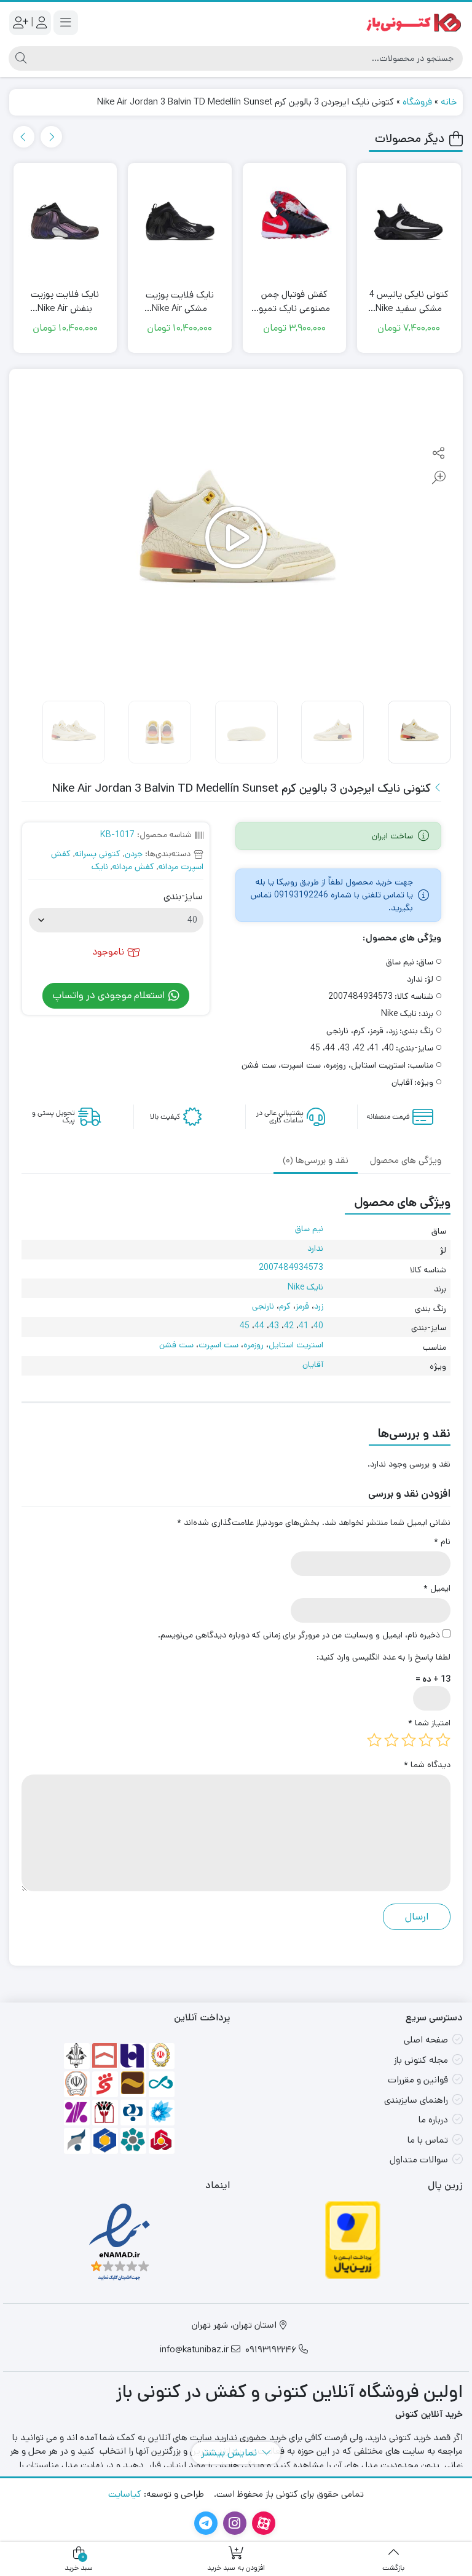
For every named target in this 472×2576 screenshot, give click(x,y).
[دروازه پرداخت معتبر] (353, 2240)
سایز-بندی (183, 897)
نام (442, 1542)
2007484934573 (291, 1267)
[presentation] (51, 137)
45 (245, 1326)
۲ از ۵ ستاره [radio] (426, 1740)
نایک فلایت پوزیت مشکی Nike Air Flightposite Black (295, 302)
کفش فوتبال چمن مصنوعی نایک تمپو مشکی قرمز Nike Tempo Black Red (409, 301)
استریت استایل (296, 1345)
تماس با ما (428, 2140)
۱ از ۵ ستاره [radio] (443, 1740)
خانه (449, 102)
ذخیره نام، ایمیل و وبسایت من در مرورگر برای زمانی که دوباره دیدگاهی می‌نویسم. (299, 1635)
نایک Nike (305, 1287)
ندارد (315, 1248)
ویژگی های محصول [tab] (406, 1160)
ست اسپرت (218, 1345)
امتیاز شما (429, 1723)
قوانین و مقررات (418, 2080)
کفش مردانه (133, 867)
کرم (285, 1306)
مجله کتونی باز (421, 2060)
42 (289, 1326)
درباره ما (433, 2120)
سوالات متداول (419, 2160)
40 (318, 1326)
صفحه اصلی (426, 2040)
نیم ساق (309, 1229)
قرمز (302, 1306)
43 (274, 1326)
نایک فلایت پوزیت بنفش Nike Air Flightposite (180, 301)
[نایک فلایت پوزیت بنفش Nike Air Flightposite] (180, 224)
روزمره (254, 1345)
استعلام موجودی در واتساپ (110, 995)
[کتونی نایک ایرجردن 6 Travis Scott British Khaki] (65, 224)
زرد (319, 1306)
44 (259, 1326)
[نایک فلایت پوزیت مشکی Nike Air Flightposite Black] (295, 224)
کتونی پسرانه (98, 854)
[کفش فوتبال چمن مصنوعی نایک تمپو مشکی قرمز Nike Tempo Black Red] (410, 224)
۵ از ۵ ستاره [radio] (374, 1740)
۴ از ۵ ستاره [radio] (391, 1740)
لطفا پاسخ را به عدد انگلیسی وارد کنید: (383, 1657)
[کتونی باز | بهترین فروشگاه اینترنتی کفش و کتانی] (414, 22)
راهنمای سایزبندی (416, 2100)
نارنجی (263, 1306)
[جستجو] (19, 58)
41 (304, 1326)
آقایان (313, 1365)
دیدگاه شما (427, 1765)
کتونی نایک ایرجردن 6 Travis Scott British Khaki (65, 301)
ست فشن (176, 1345)
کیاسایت (125, 2494)
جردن (134, 854)
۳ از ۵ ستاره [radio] (409, 1740)
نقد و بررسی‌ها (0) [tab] (316, 1160)
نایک (100, 867)
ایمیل (437, 1588)
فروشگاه (417, 102)
